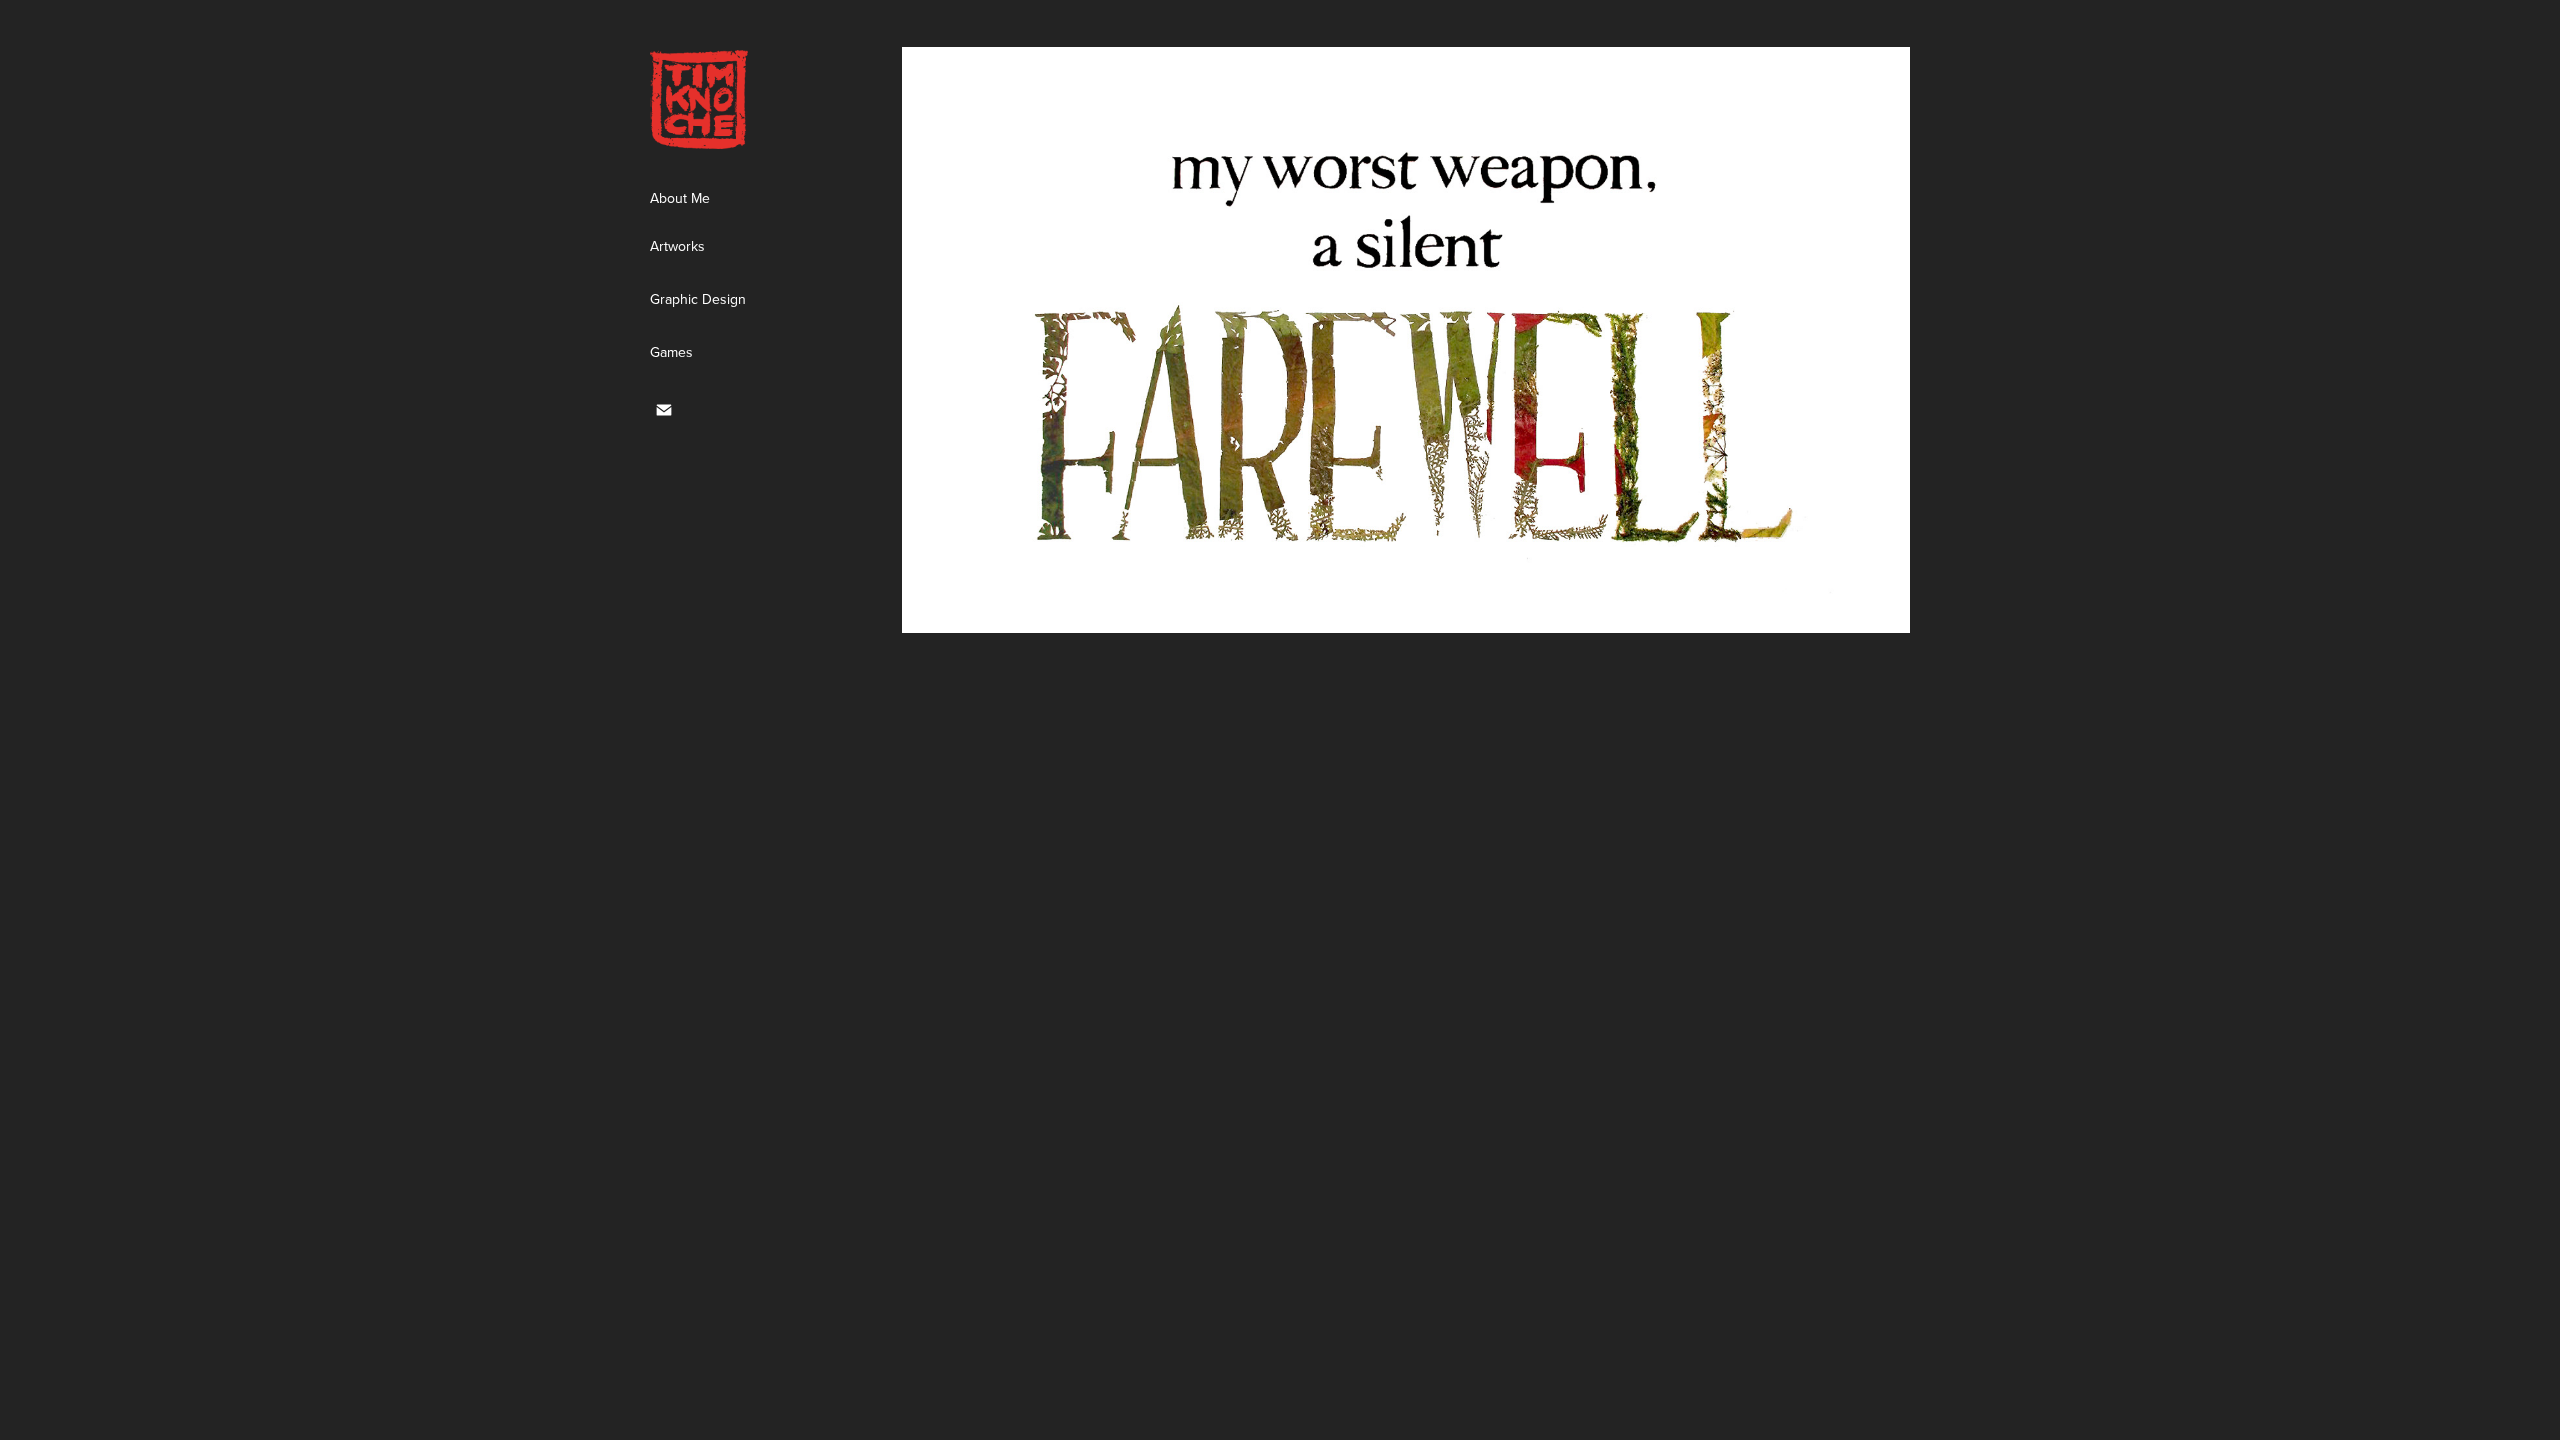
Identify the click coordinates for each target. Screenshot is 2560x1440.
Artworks (677, 246)
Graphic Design (698, 299)
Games (671, 352)
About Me (680, 198)
